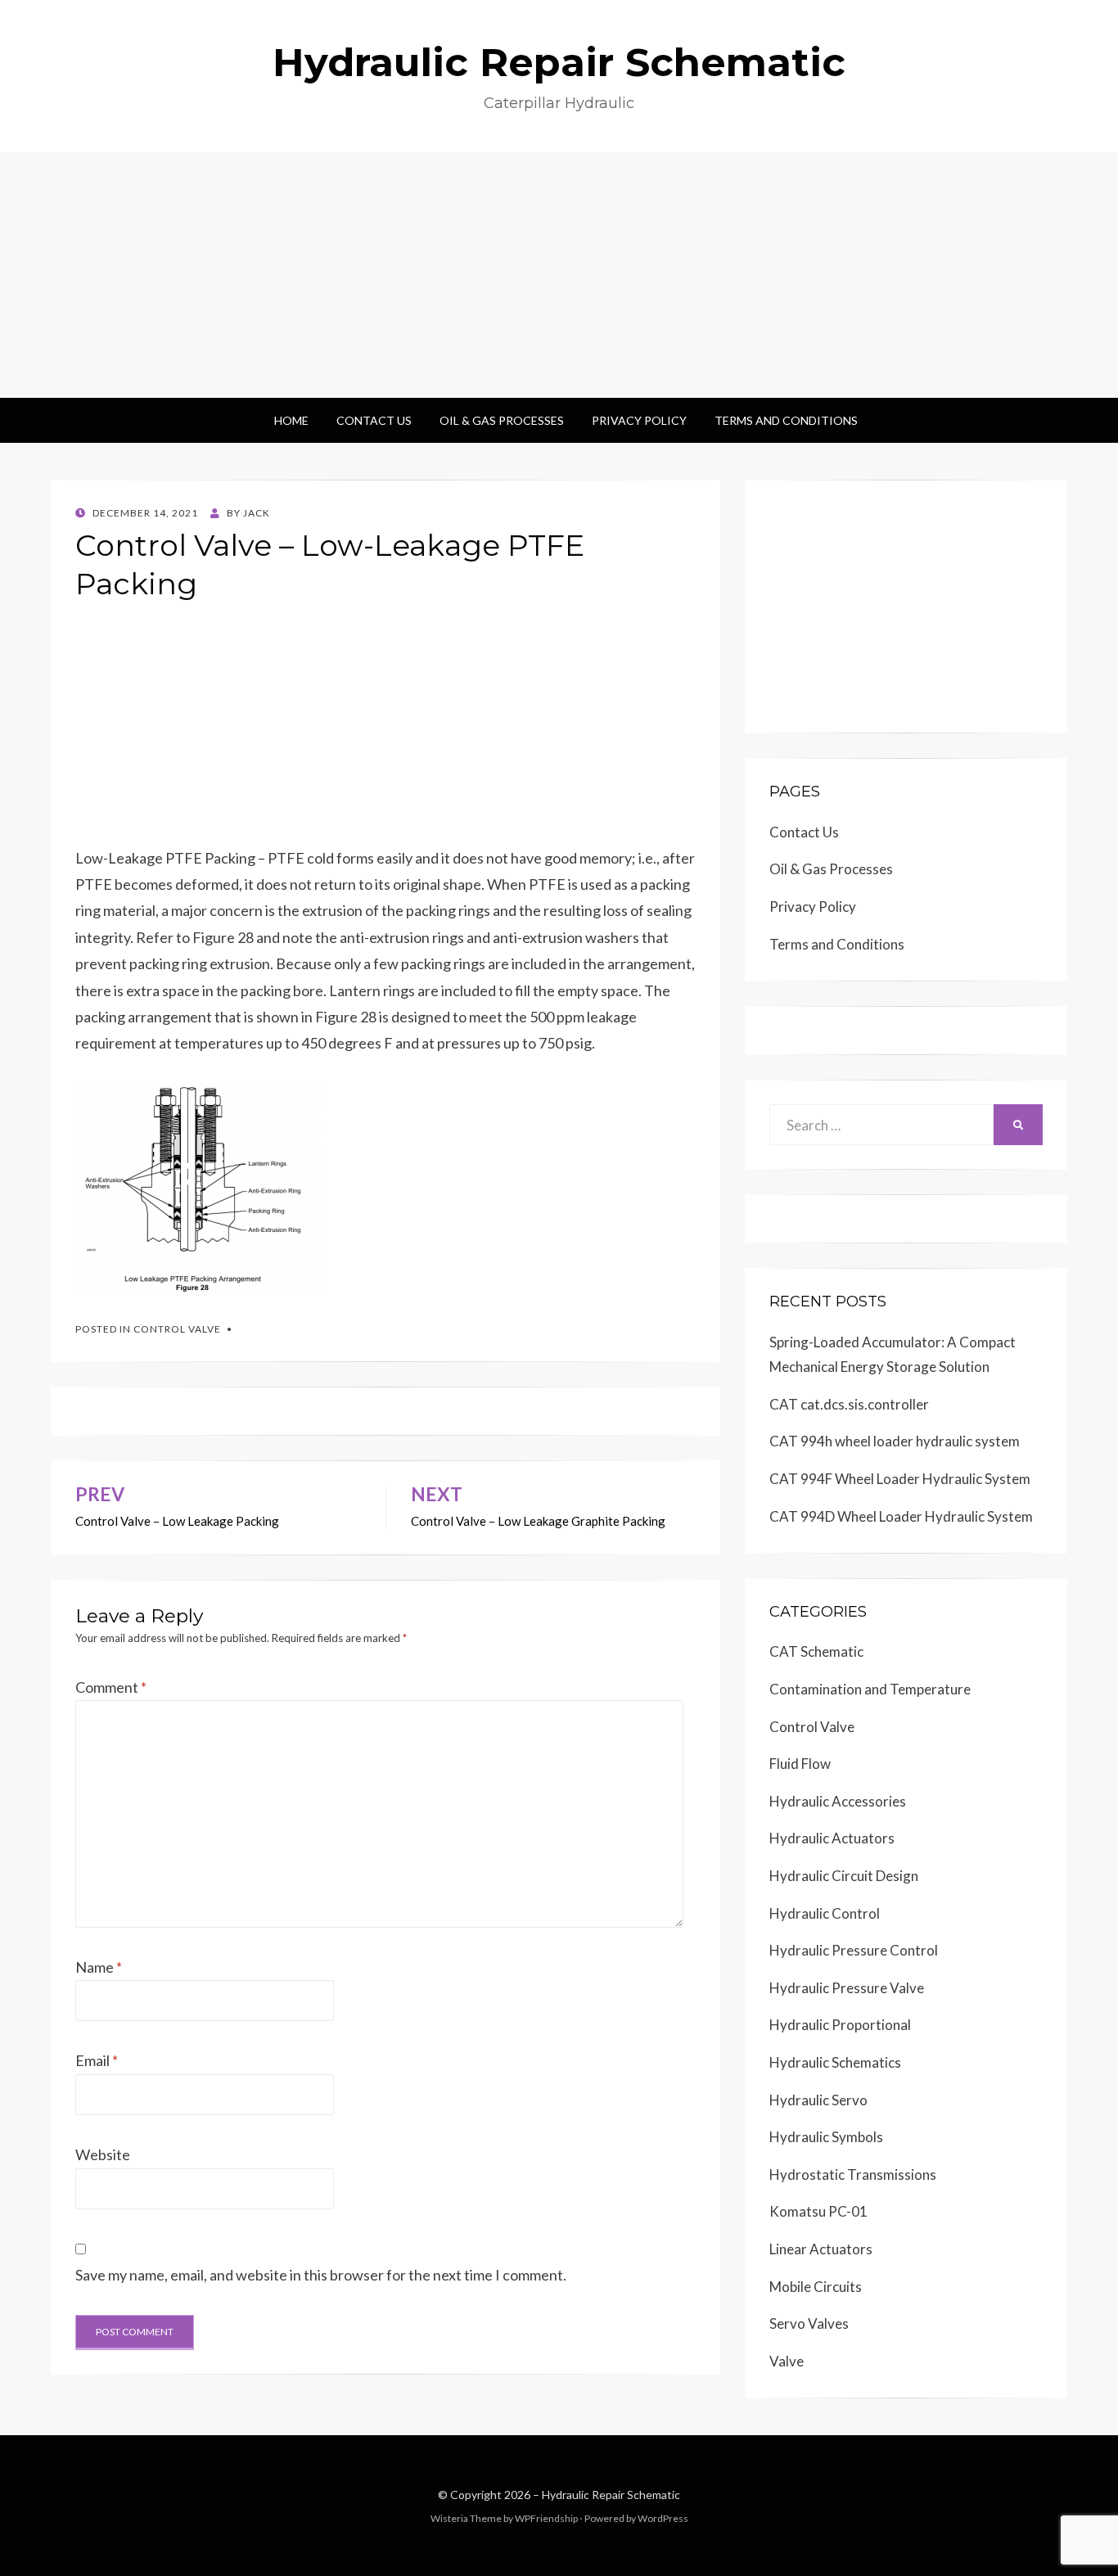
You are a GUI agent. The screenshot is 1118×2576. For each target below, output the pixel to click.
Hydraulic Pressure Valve (847, 1988)
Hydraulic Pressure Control (854, 1950)
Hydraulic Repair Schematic (559, 62)
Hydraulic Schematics (835, 2062)
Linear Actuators (821, 2249)
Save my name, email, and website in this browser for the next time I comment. (321, 2275)
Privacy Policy (639, 420)
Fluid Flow (800, 1764)
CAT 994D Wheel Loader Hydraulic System (901, 1516)
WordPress (663, 2518)
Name (99, 1967)
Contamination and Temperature (870, 1689)
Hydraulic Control (825, 1913)
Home (291, 420)
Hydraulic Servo (818, 2100)
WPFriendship (546, 2518)
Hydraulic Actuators (832, 1838)
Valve (787, 2361)
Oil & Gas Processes (502, 420)
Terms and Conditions (786, 420)
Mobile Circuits (816, 2287)
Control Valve (177, 1329)
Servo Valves (809, 2323)
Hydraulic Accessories (838, 1801)
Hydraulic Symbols (826, 2137)
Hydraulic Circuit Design (844, 1876)
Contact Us (374, 420)
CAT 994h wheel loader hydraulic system (895, 1441)
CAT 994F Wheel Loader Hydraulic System (900, 1479)
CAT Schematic (816, 1651)
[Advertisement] (559, 275)
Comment (111, 1687)
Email (97, 2060)
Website (103, 2154)
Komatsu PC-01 (818, 2211)
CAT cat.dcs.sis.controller (849, 1404)
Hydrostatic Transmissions (853, 2174)
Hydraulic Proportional (840, 2025)
